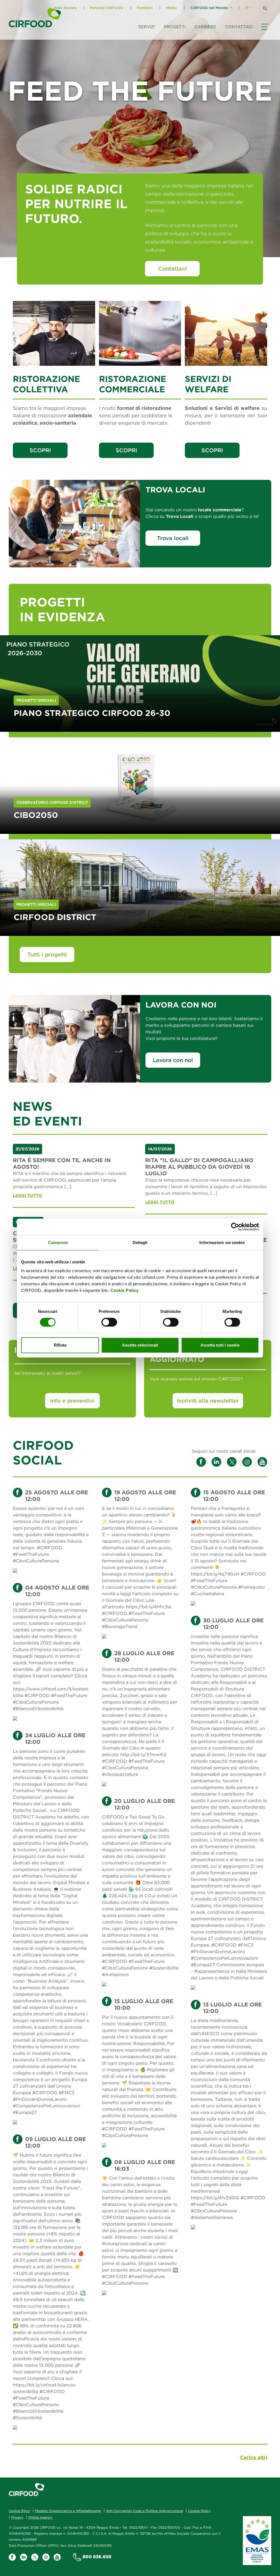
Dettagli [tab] (140, 1242)
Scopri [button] (40, 450)
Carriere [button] (205, 27)
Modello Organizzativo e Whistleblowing (68, 2511)
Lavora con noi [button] (173, 1060)
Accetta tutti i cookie (220, 1345)
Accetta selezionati (140, 1345)
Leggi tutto (27, 1195)
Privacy (17, 2517)
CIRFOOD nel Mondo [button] (209, 8)
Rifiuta (60, 1345)
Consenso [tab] (58, 1242)
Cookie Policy (125, 1290)
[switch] (109, 1322)
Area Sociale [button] (65, 8)
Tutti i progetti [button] (47, 954)
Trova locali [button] (173, 538)
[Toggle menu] (264, 32)
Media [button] (171, 8)
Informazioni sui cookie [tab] (222, 1242)
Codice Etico (19, 2511)
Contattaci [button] (239, 27)
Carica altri (254, 2457)
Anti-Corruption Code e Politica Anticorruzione (145, 2511)
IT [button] (247, 8)
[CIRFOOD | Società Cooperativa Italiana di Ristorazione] (35, 18)
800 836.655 (97, 2557)
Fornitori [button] (145, 8)
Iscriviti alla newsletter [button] (208, 1401)
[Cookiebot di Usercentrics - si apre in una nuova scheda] (235, 1227)
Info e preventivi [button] (72, 1401)
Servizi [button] (147, 27)
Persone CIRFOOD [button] (107, 8)
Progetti (175, 27)
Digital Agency (40, 2517)
